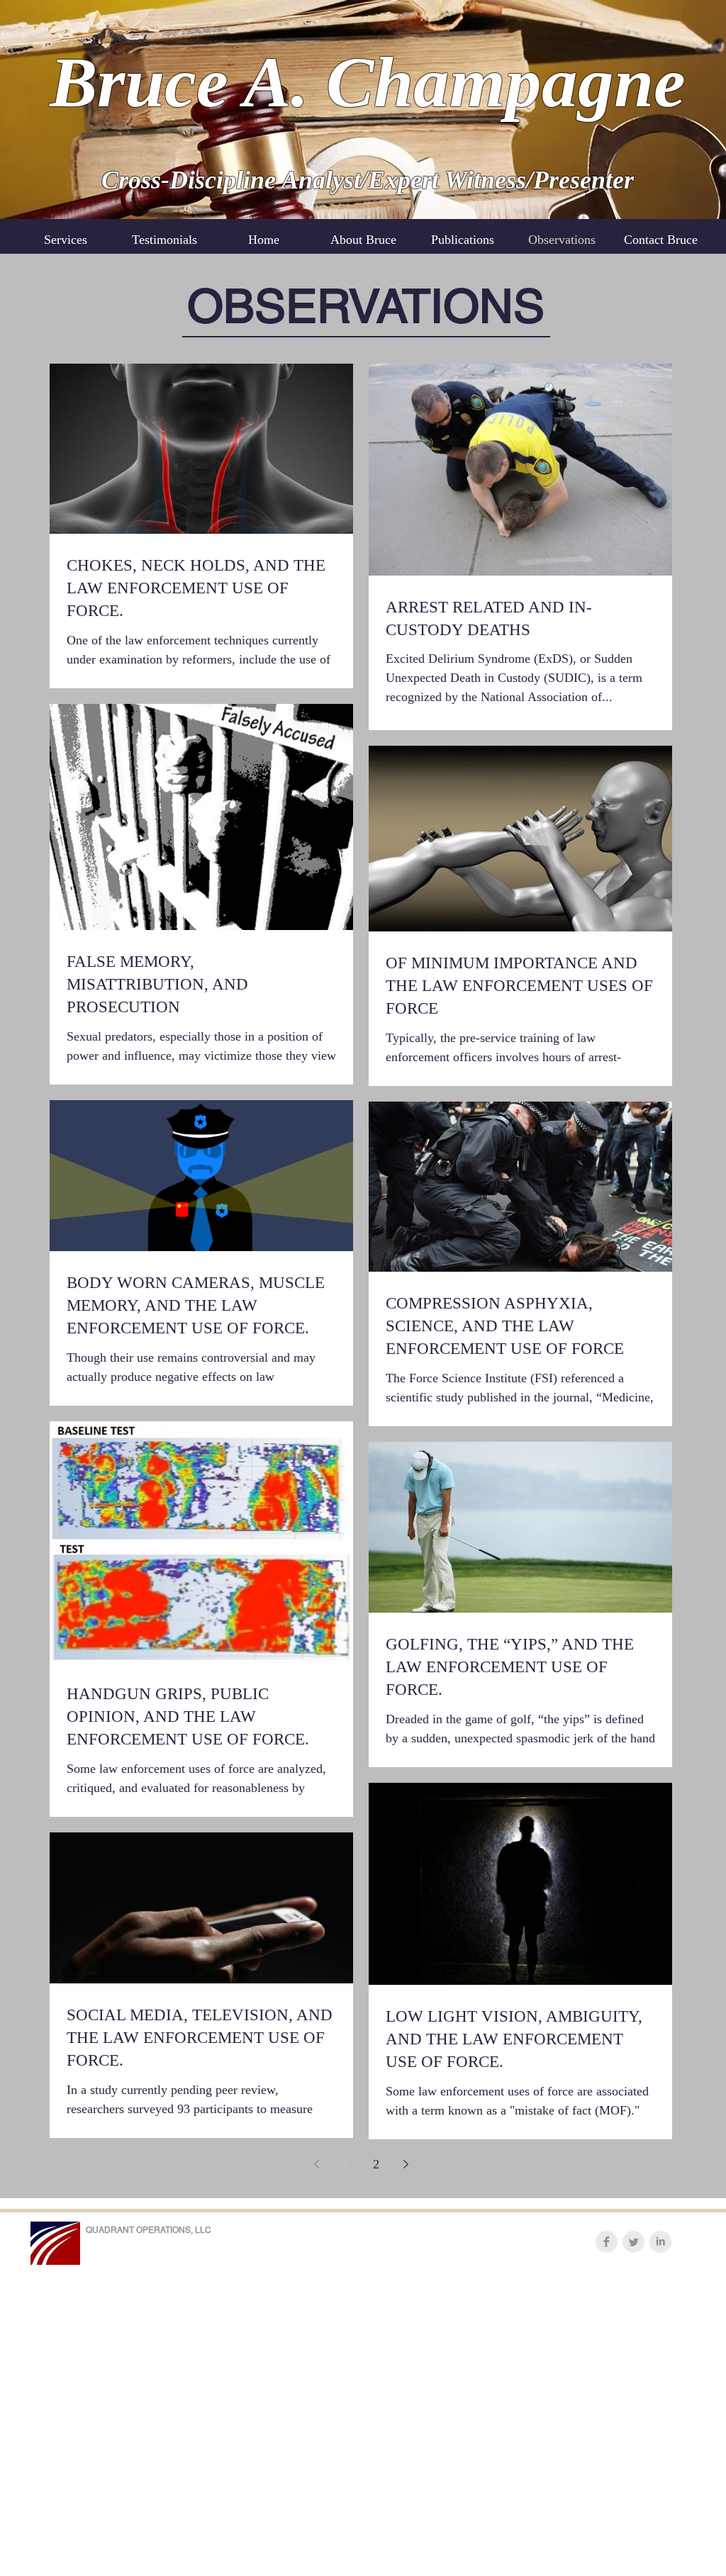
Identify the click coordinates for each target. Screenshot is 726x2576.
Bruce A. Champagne (368, 82)
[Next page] (406, 2164)
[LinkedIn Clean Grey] (660, 2242)
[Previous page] (316, 2164)
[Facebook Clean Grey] (607, 2242)
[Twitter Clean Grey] (633, 2242)
